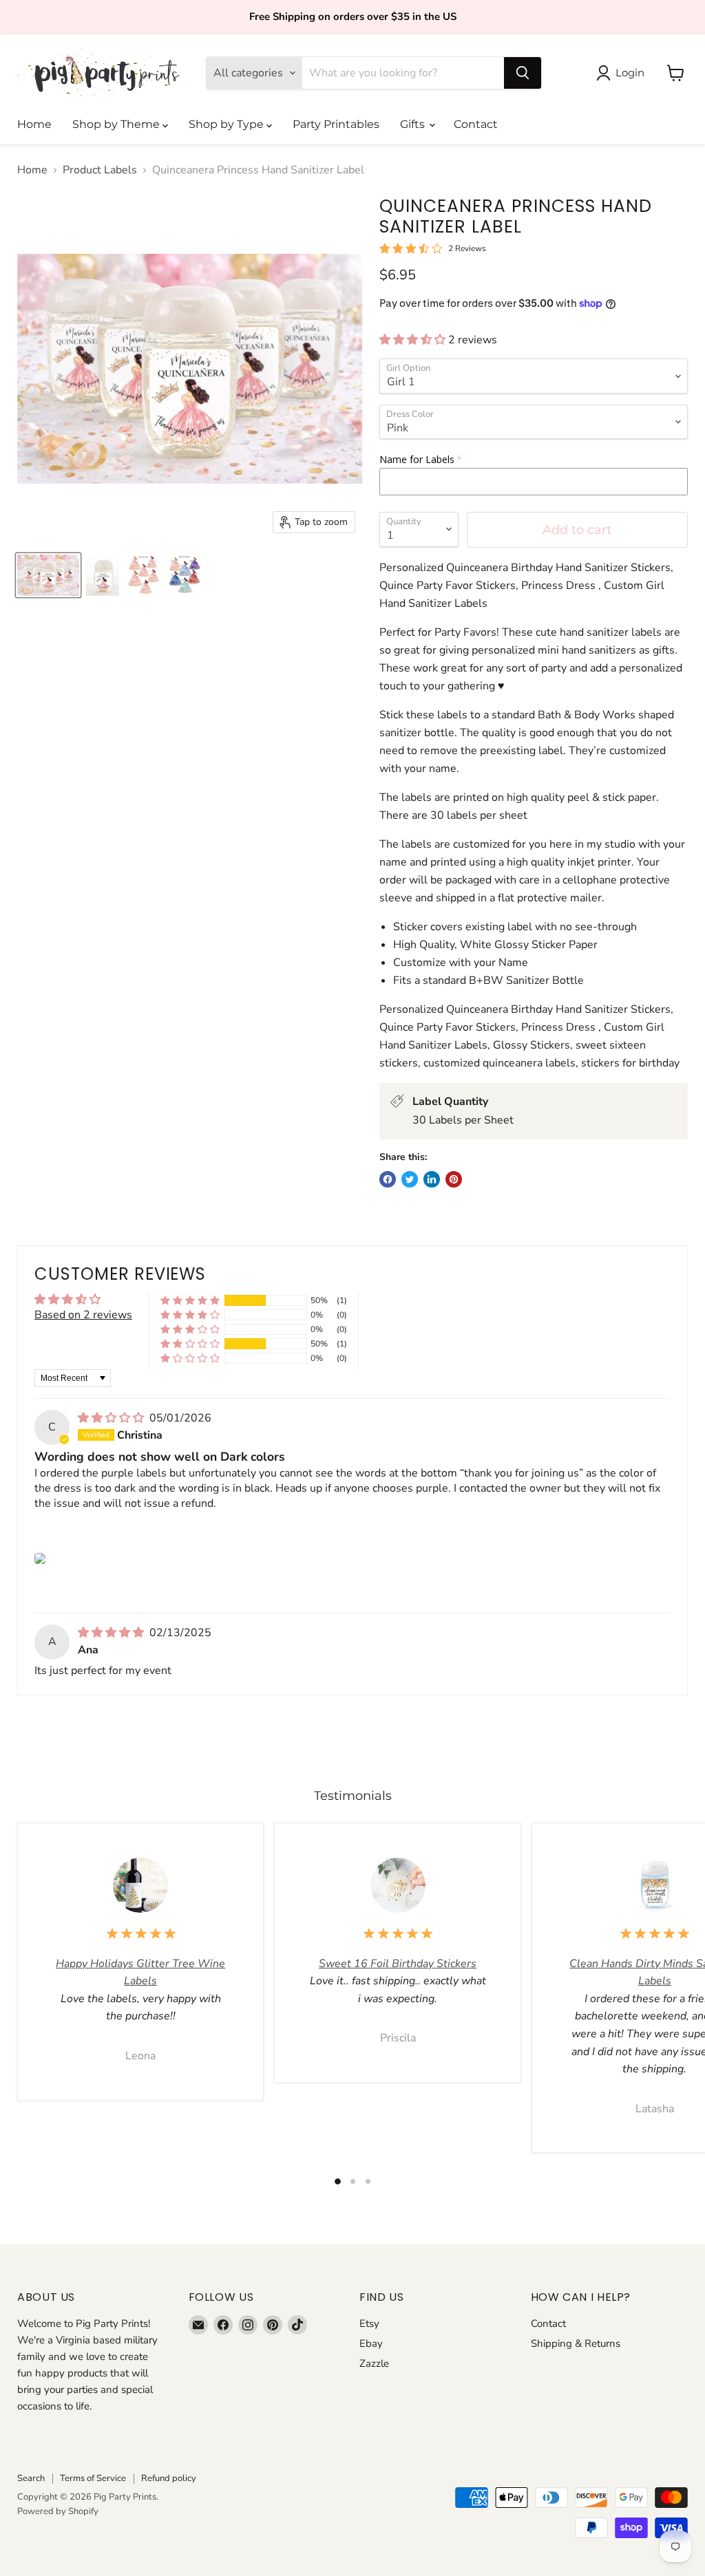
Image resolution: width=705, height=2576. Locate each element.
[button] (414, 340)
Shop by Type (228, 124)
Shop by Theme (117, 124)
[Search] (523, 73)
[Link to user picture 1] (40, 1558)
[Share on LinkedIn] (432, 1179)
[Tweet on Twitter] (410, 1179)
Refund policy (169, 2478)
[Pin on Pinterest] (454, 1179)
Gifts (414, 124)
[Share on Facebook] (388, 1179)
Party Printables (336, 124)
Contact (476, 124)
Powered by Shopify (58, 2511)
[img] (112, 1418)
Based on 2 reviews (83, 1315)
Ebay (371, 2343)
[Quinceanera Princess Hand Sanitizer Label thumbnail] (48, 575)
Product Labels (100, 170)
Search (31, 2478)
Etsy (369, 2323)
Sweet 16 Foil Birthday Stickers (398, 1964)
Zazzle (374, 2363)
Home (34, 124)
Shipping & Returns (576, 2343)
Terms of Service (93, 2478)
